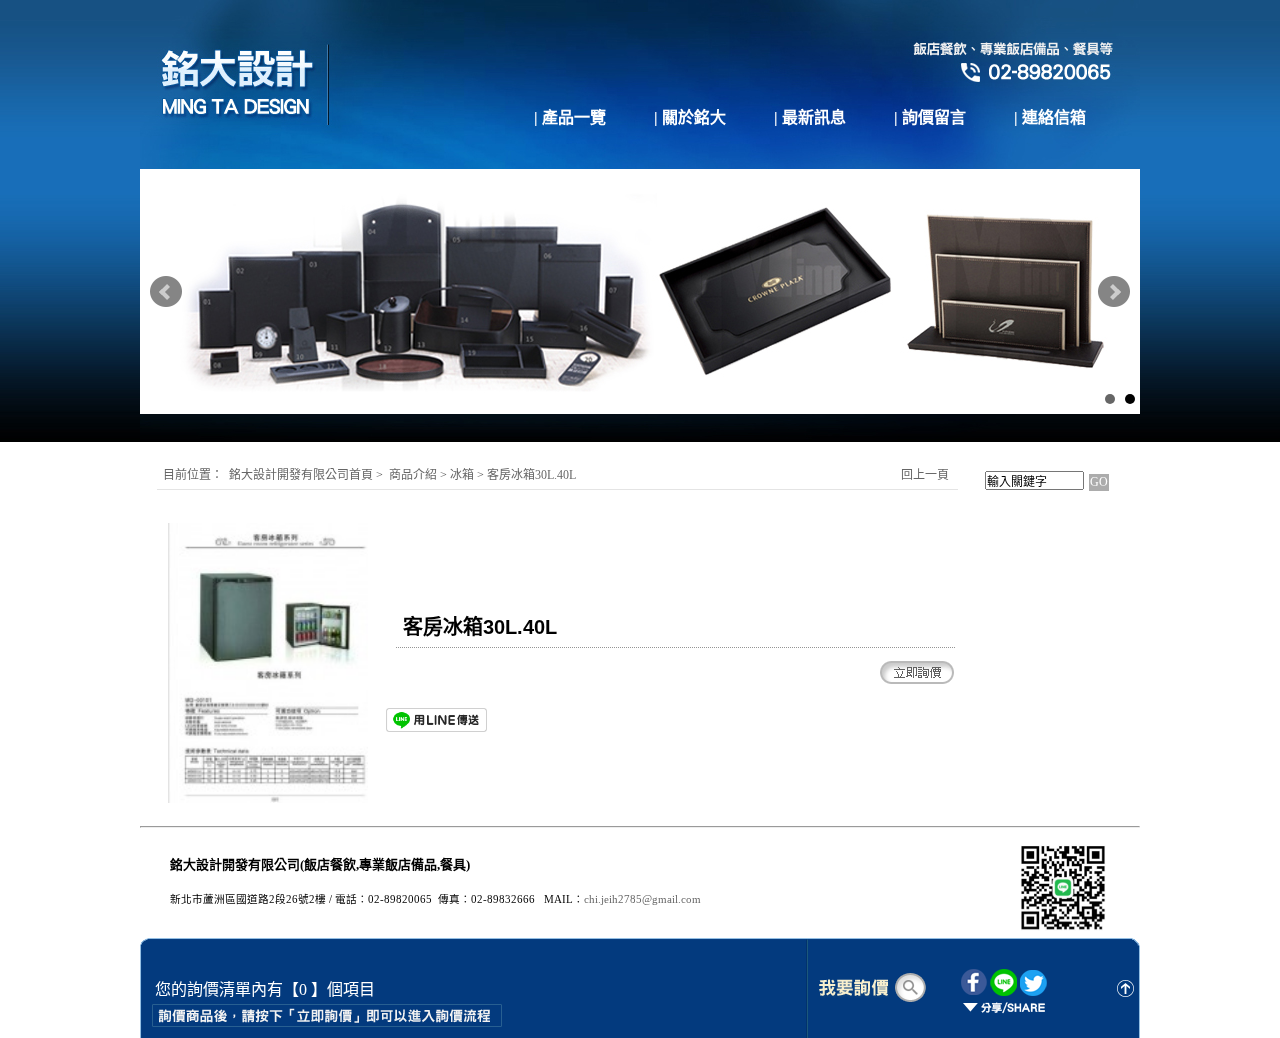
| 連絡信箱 (1050, 117)
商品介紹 (413, 475)
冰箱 (463, 475)
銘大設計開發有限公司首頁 (301, 475)
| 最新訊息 (810, 117)
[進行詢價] (870, 988)
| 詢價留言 (930, 117)
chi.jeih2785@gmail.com (642, 899)
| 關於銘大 (690, 117)
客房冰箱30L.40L (533, 475)
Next (1114, 292)
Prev (166, 292)
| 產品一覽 (570, 117)
